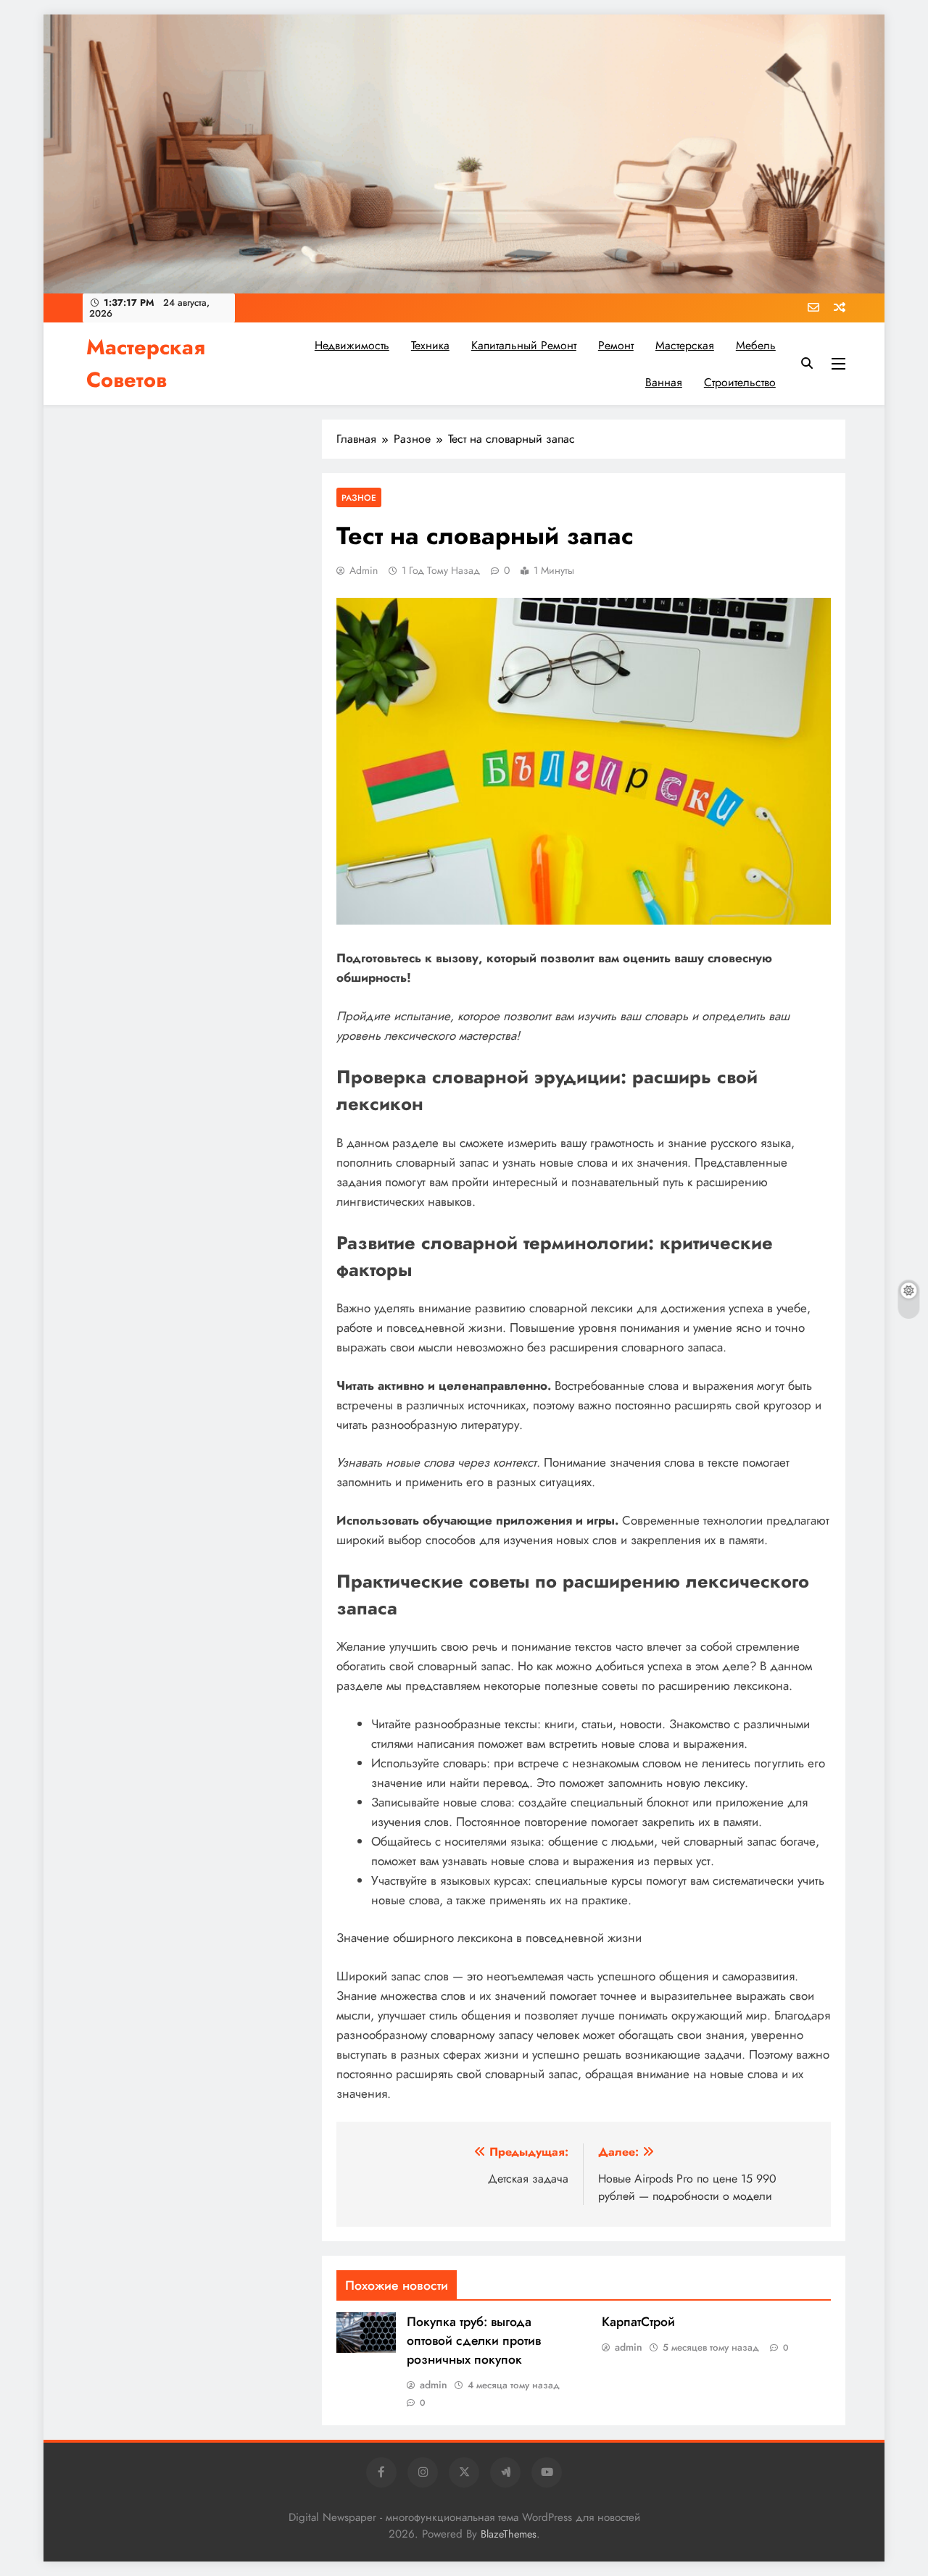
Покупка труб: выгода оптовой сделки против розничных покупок (474, 2341)
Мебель (756, 345)
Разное (359, 497)
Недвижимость (352, 345)
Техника (430, 345)
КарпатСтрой (638, 2322)
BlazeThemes (509, 2534)
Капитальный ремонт (524, 345)
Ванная (664, 382)
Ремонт (616, 345)
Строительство (740, 382)
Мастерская (685, 345)
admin (364, 570)
